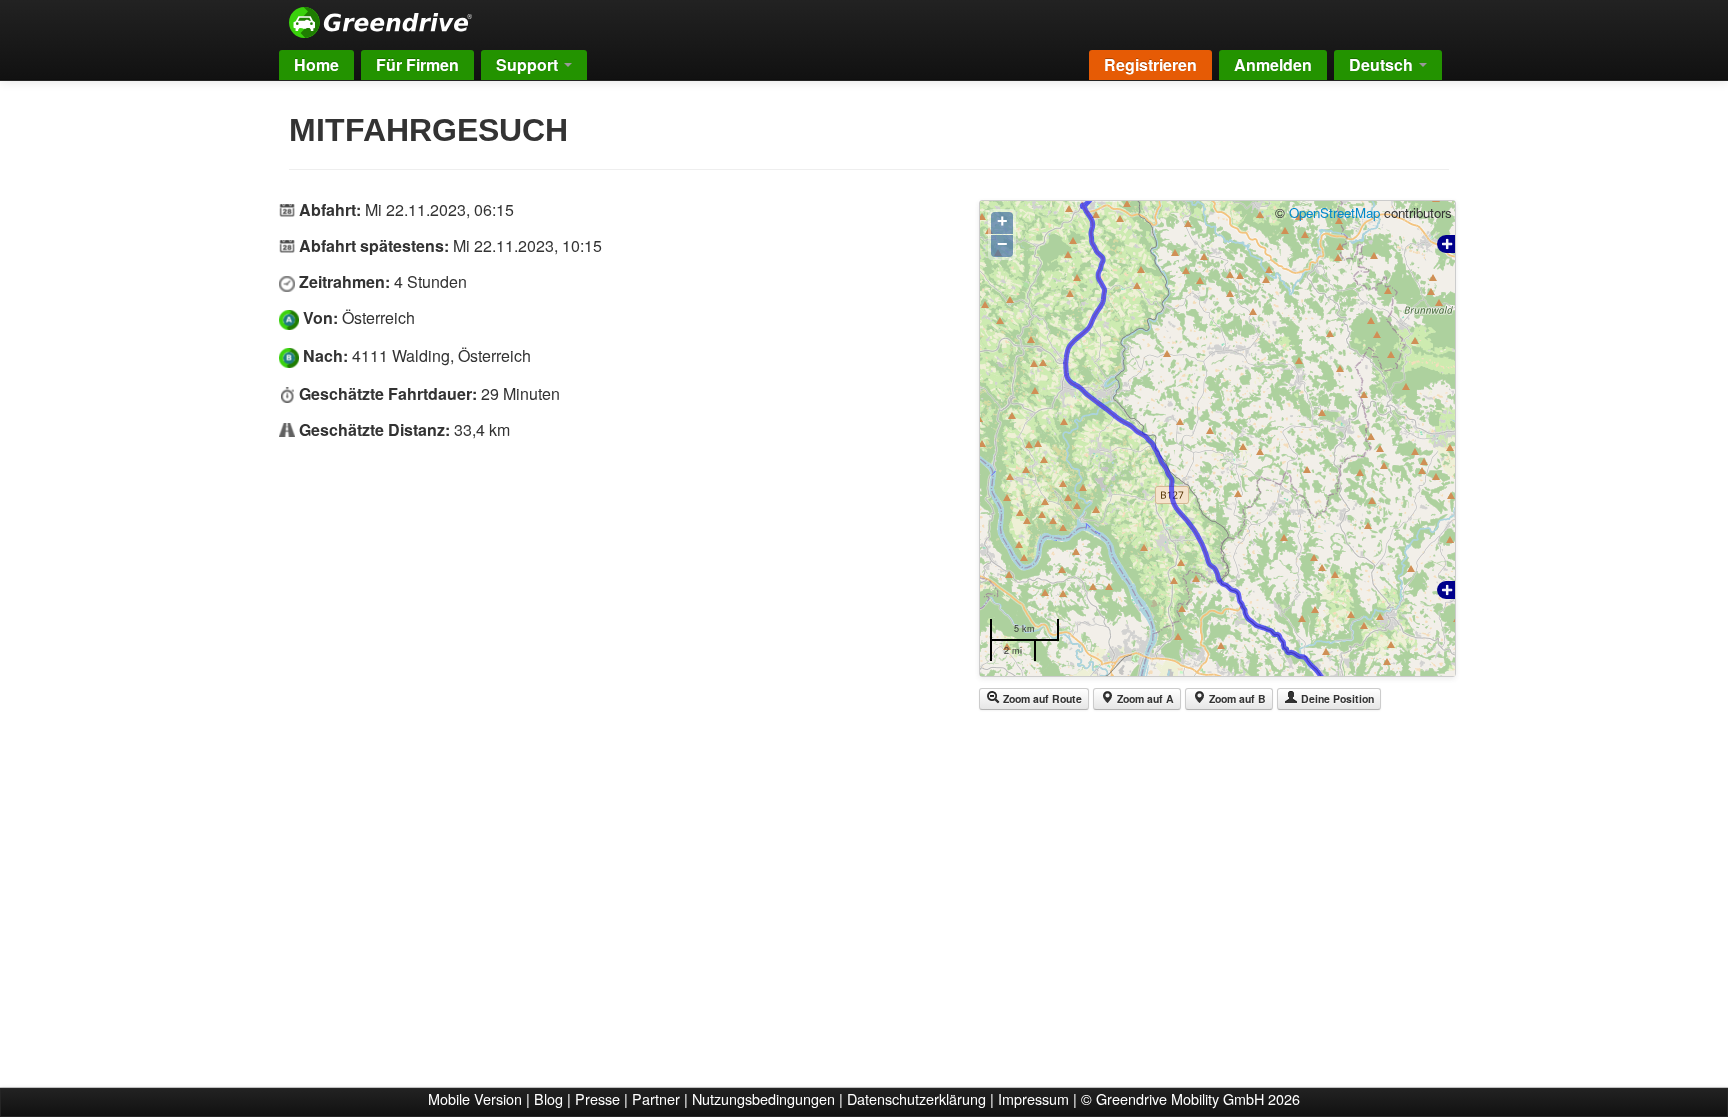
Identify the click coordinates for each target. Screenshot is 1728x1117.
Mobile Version (475, 1098)
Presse (597, 1098)
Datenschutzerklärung (916, 1098)
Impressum (1033, 1098)
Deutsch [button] (1383, 64)
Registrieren (1150, 64)
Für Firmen (417, 64)
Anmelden (1273, 64)
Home (316, 64)
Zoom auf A (1144, 698)
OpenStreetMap (1334, 212)
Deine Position (1336, 698)
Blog (548, 1098)
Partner (656, 1098)
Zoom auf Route (1041, 698)
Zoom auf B (1236, 698)
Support (529, 64)
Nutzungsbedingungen (763, 1098)
